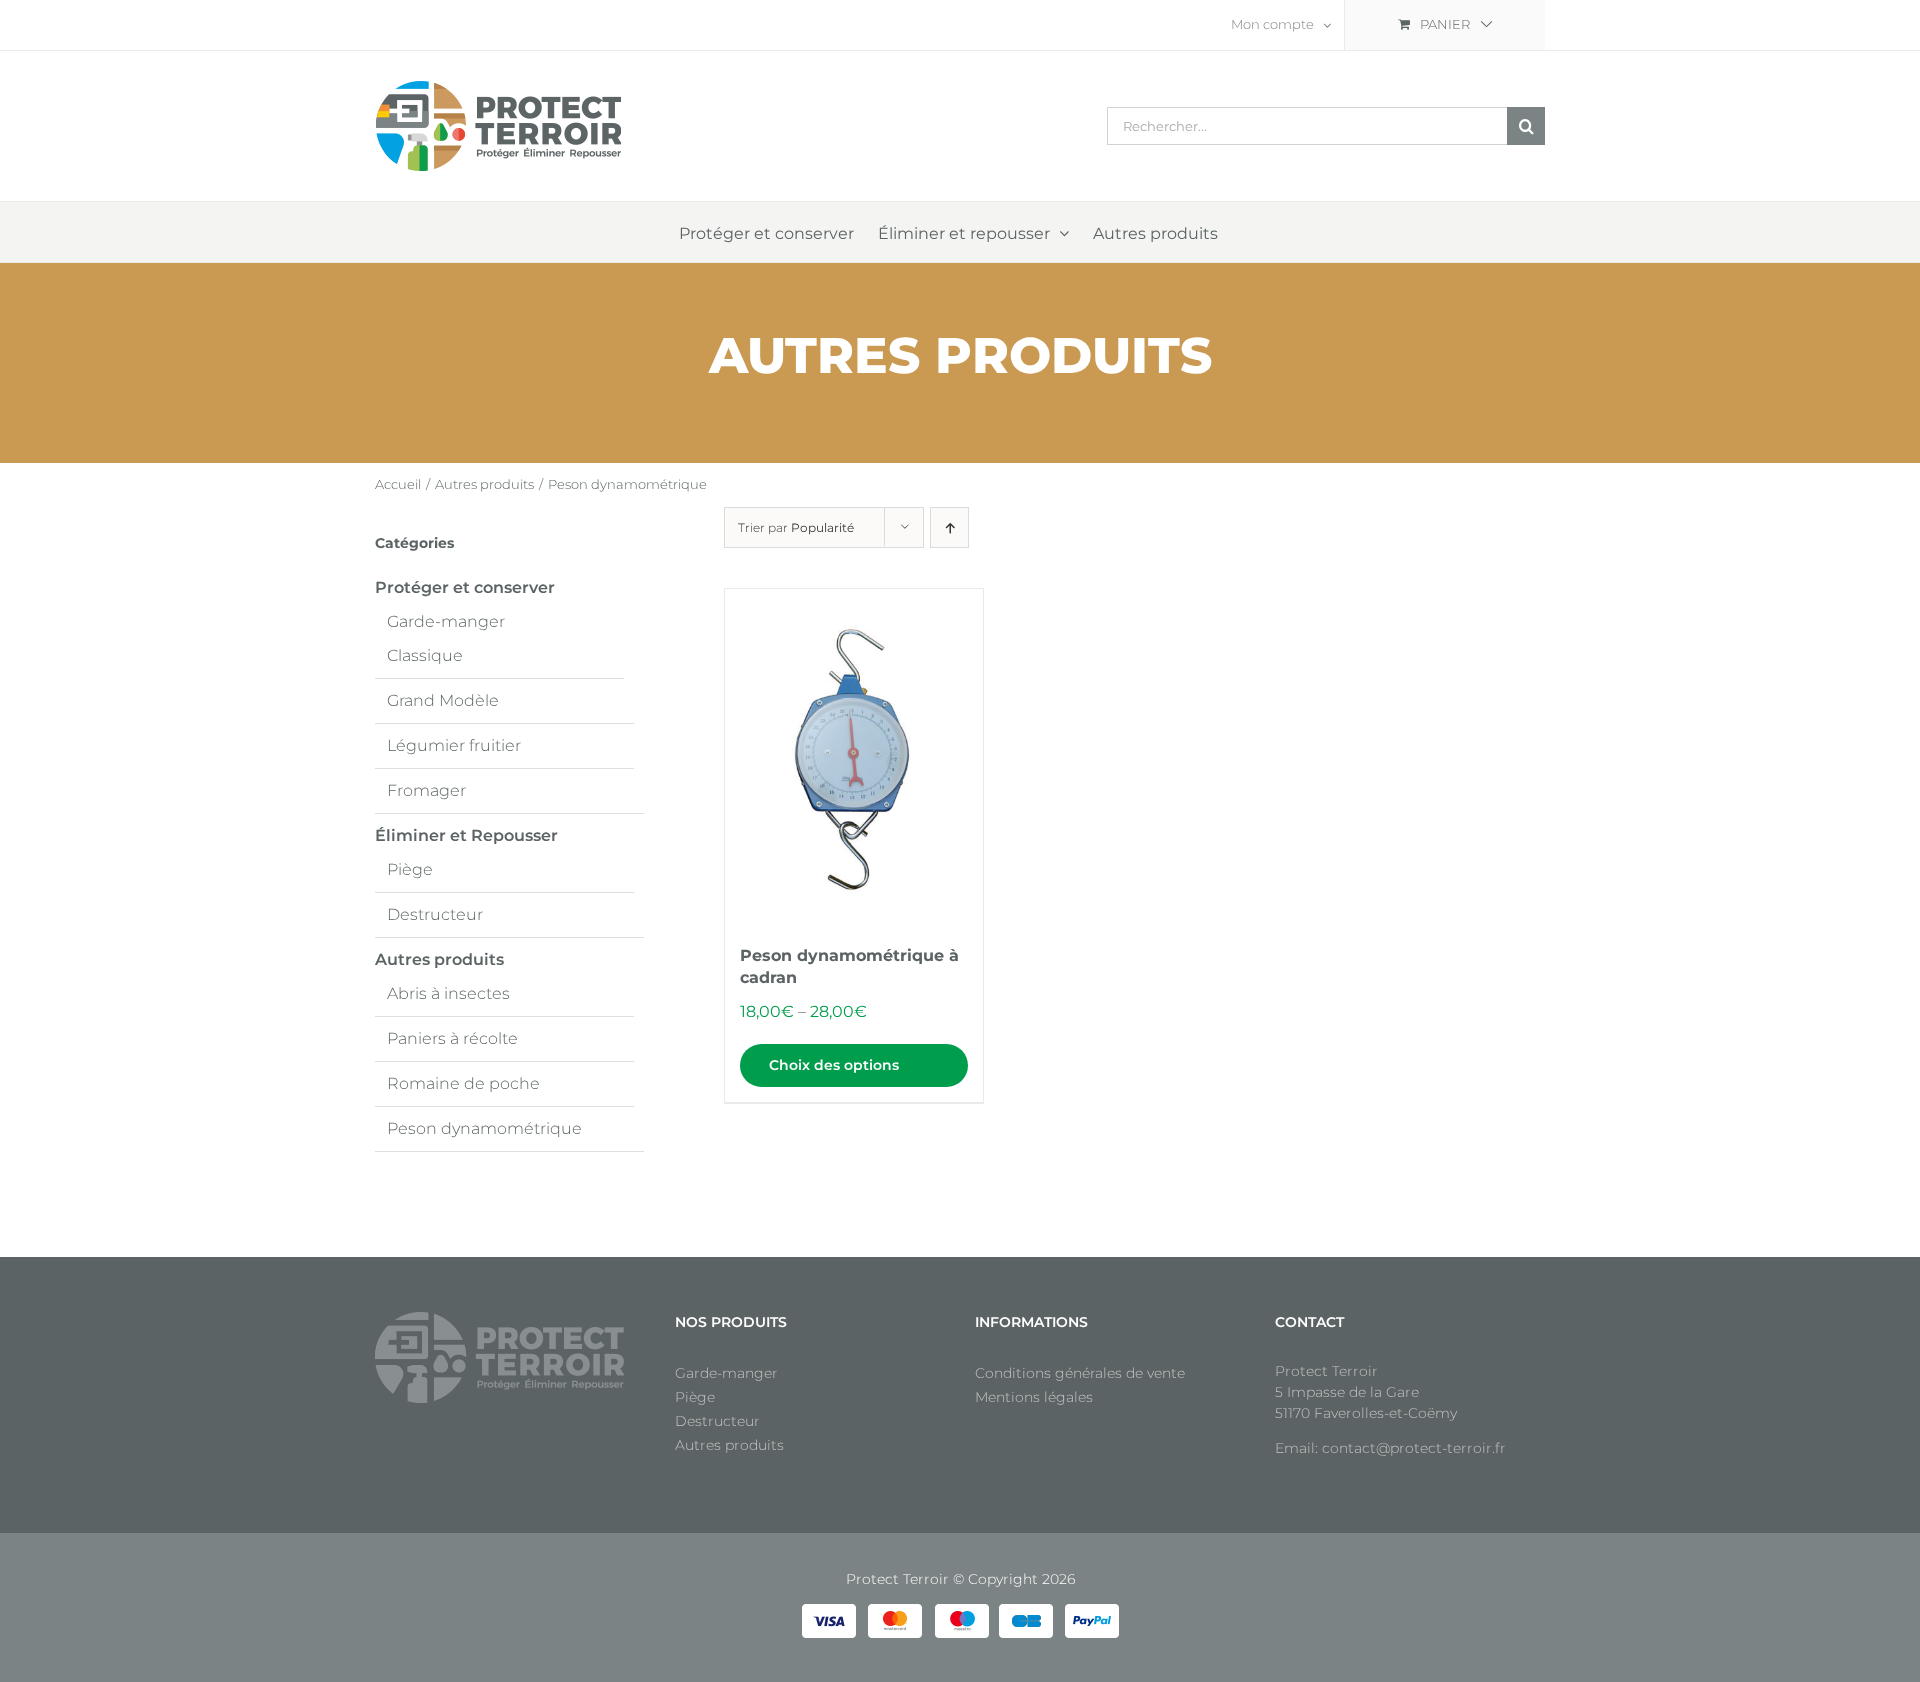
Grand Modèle (443, 700)
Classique (425, 655)
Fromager (426, 790)
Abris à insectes (448, 993)
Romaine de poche (463, 1083)
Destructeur (435, 914)
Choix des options (834, 1065)
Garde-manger (446, 621)
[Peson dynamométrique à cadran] (854, 757)
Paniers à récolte (452, 1038)
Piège (410, 869)
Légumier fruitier (454, 745)
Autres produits (439, 959)
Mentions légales (1034, 1397)
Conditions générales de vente (1080, 1373)
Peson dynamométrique (484, 1128)
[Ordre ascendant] (949, 527)
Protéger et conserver (465, 587)
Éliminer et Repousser (466, 835)
